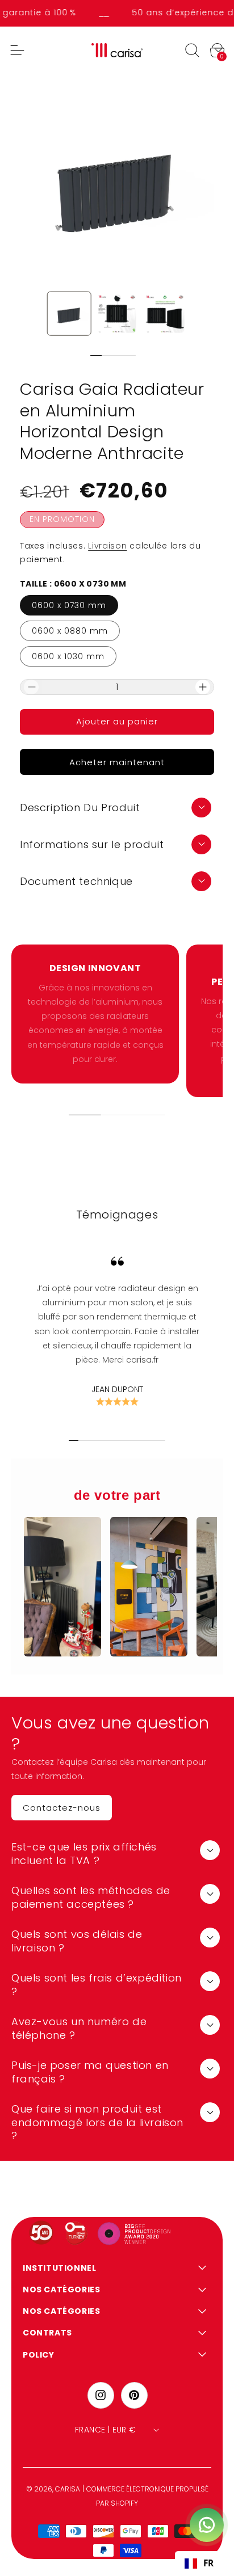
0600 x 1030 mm (68, 656)
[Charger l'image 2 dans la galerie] (117, 314)
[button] (192, 50)
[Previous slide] (82, 355)
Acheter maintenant (117, 762)
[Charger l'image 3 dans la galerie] (165, 314)
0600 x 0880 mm (70, 631)
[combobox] (199, 2564)
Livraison (107, 546)
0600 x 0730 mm (69, 605)
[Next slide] (148, 355)
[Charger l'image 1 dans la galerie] (69, 314)
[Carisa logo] (117, 50)
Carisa (68, 2489)
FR (208, 2563)
